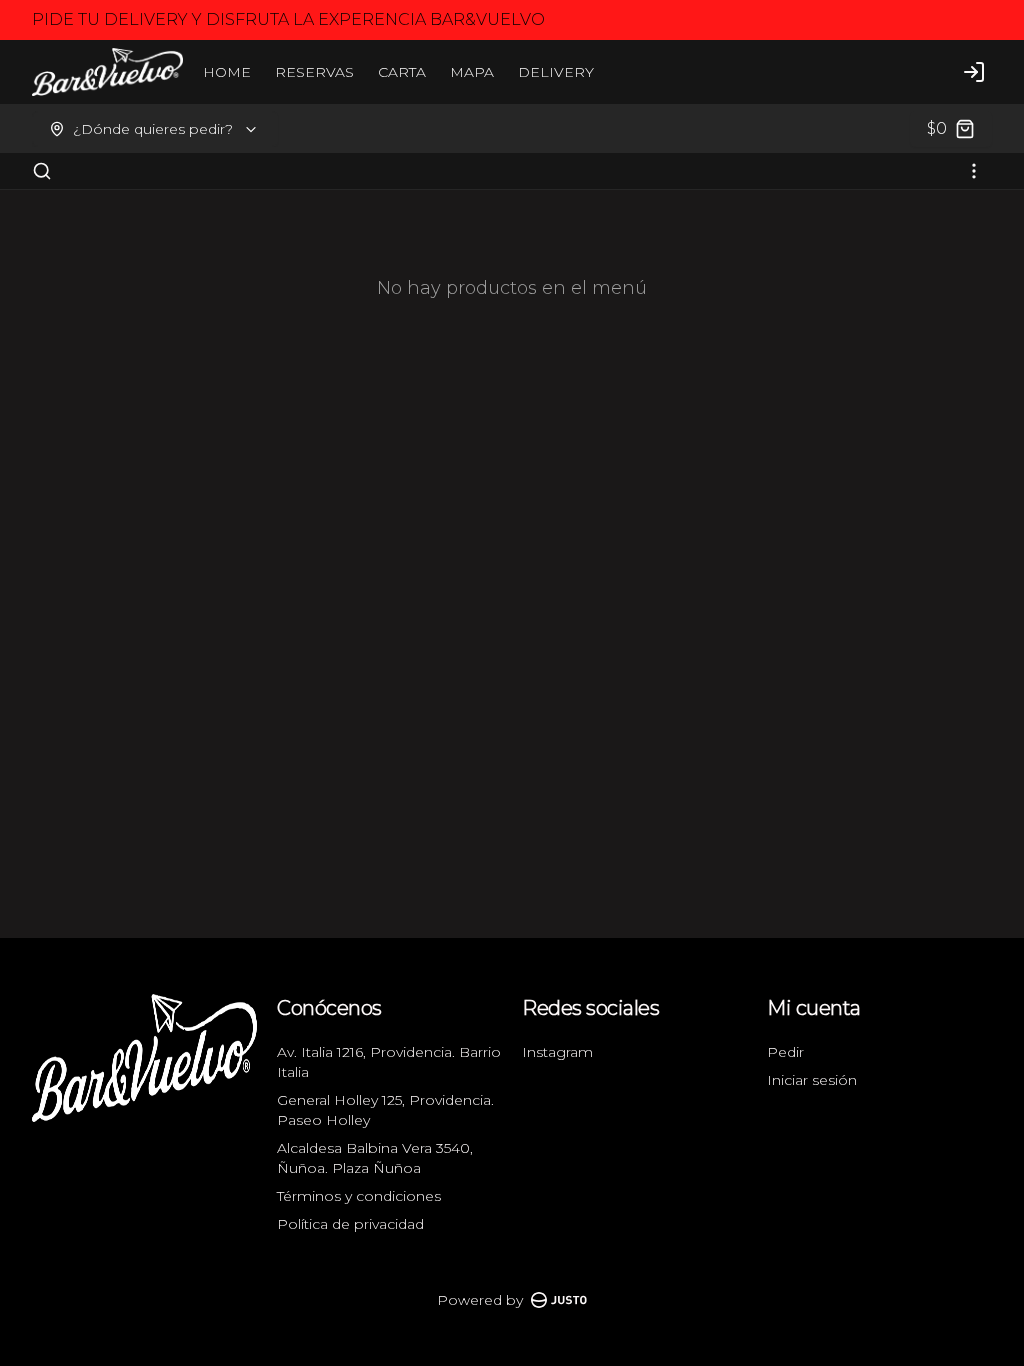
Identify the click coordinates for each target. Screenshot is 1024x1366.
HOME (227, 72)
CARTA (402, 72)
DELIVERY (556, 72)
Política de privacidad (350, 1224)
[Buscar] (42, 171)
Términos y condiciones (359, 1196)
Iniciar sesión (812, 1080)
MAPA (472, 72)
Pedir (785, 1052)
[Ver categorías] (974, 171)
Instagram (557, 1052)
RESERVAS (314, 72)
